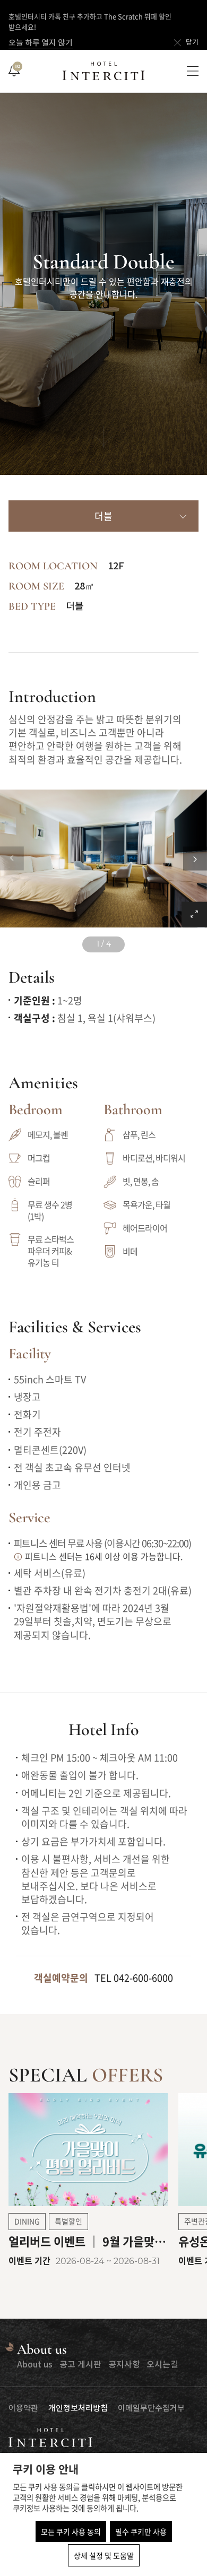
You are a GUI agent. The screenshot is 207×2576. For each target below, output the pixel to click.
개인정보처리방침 (78, 2409)
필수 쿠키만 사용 (141, 2531)
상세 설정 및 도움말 (104, 2555)
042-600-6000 (143, 1978)
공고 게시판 (80, 2365)
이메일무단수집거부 (151, 2409)
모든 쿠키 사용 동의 (71, 2531)
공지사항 (124, 2365)
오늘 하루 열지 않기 (41, 43)
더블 (103, 517)
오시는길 (162, 2365)
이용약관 (23, 2409)
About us (35, 2365)
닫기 (192, 43)
